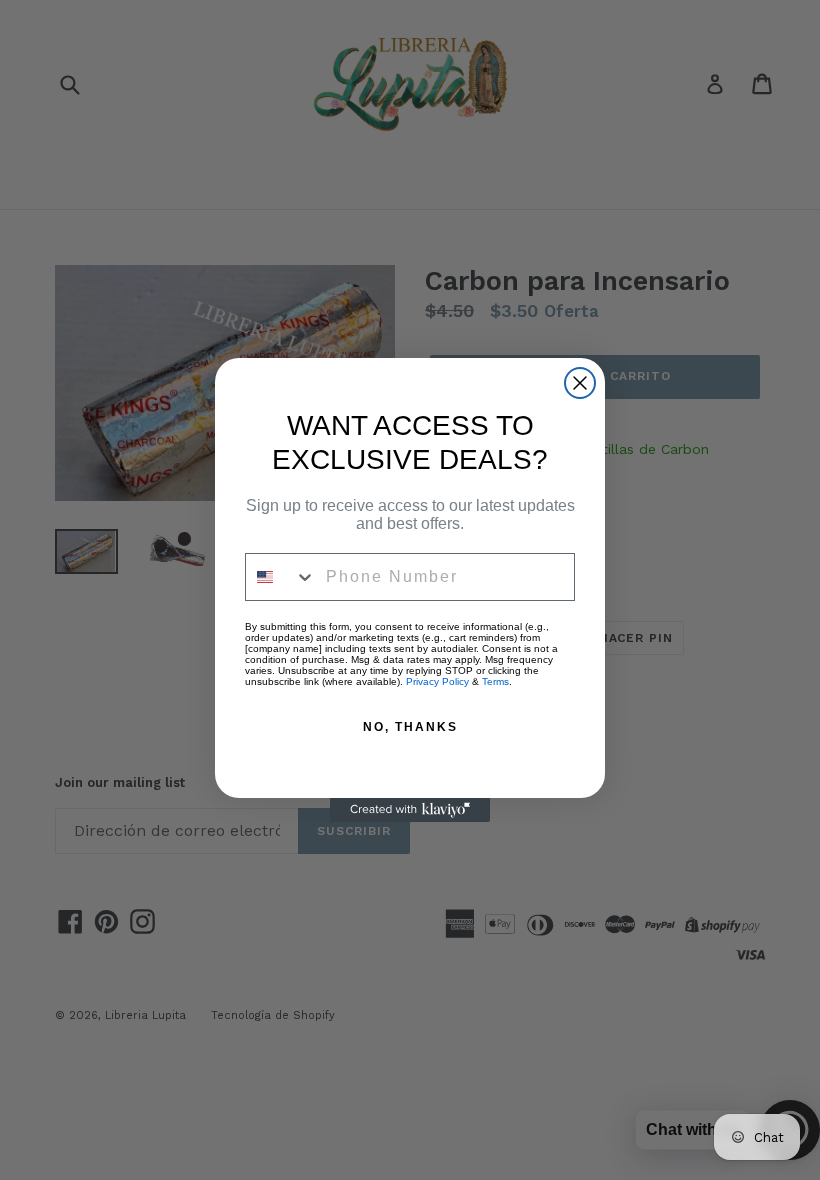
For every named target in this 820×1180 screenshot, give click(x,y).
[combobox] (281, 577)
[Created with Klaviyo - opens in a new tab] (410, 810)
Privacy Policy (437, 681)
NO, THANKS (410, 727)
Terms (495, 681)
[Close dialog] (580, 383)
